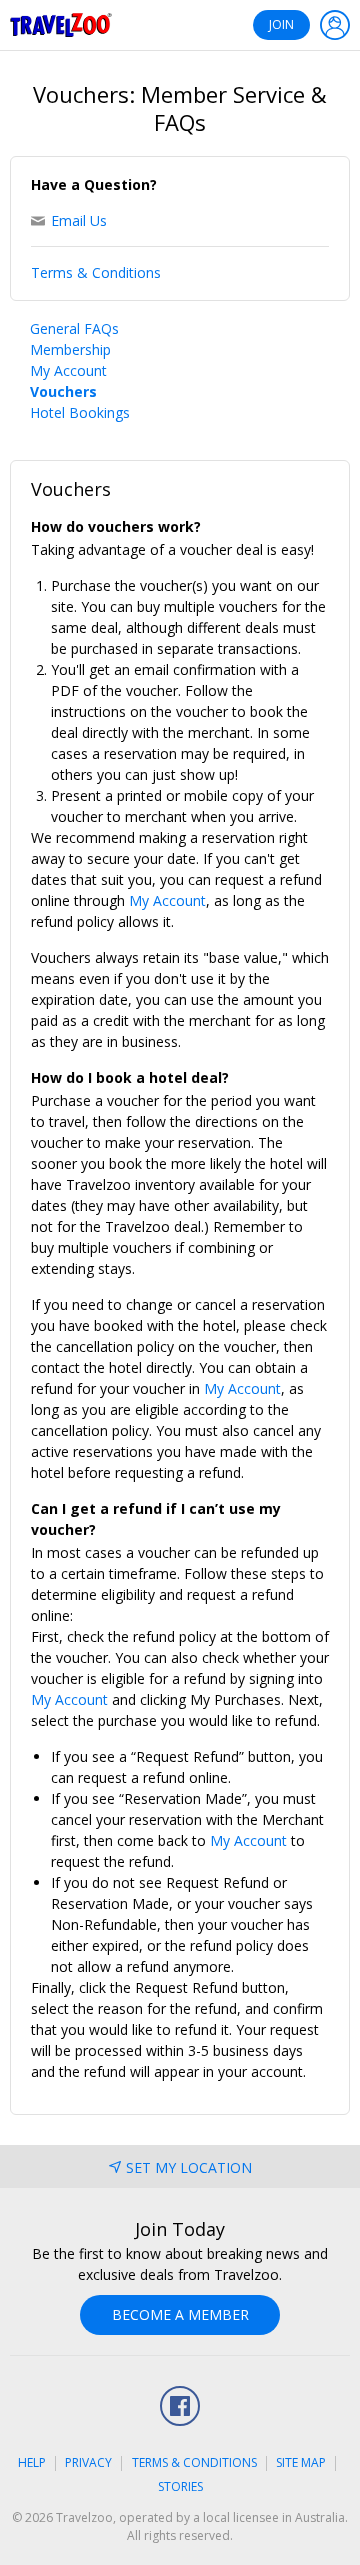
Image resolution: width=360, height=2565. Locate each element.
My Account (68, 370)
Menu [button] (335, 25)
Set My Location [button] (189, 2167)
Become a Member (180, 2314)
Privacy (88, 2462)
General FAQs (74, 328)
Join (281, 24)
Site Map (301, 2462)
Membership (70, 349)
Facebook (180, 2406)
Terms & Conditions (96, 272)
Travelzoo (61, 25)
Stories (180, 2486)
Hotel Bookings (80, 412)
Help (32, 2462)
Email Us (79, 220)
